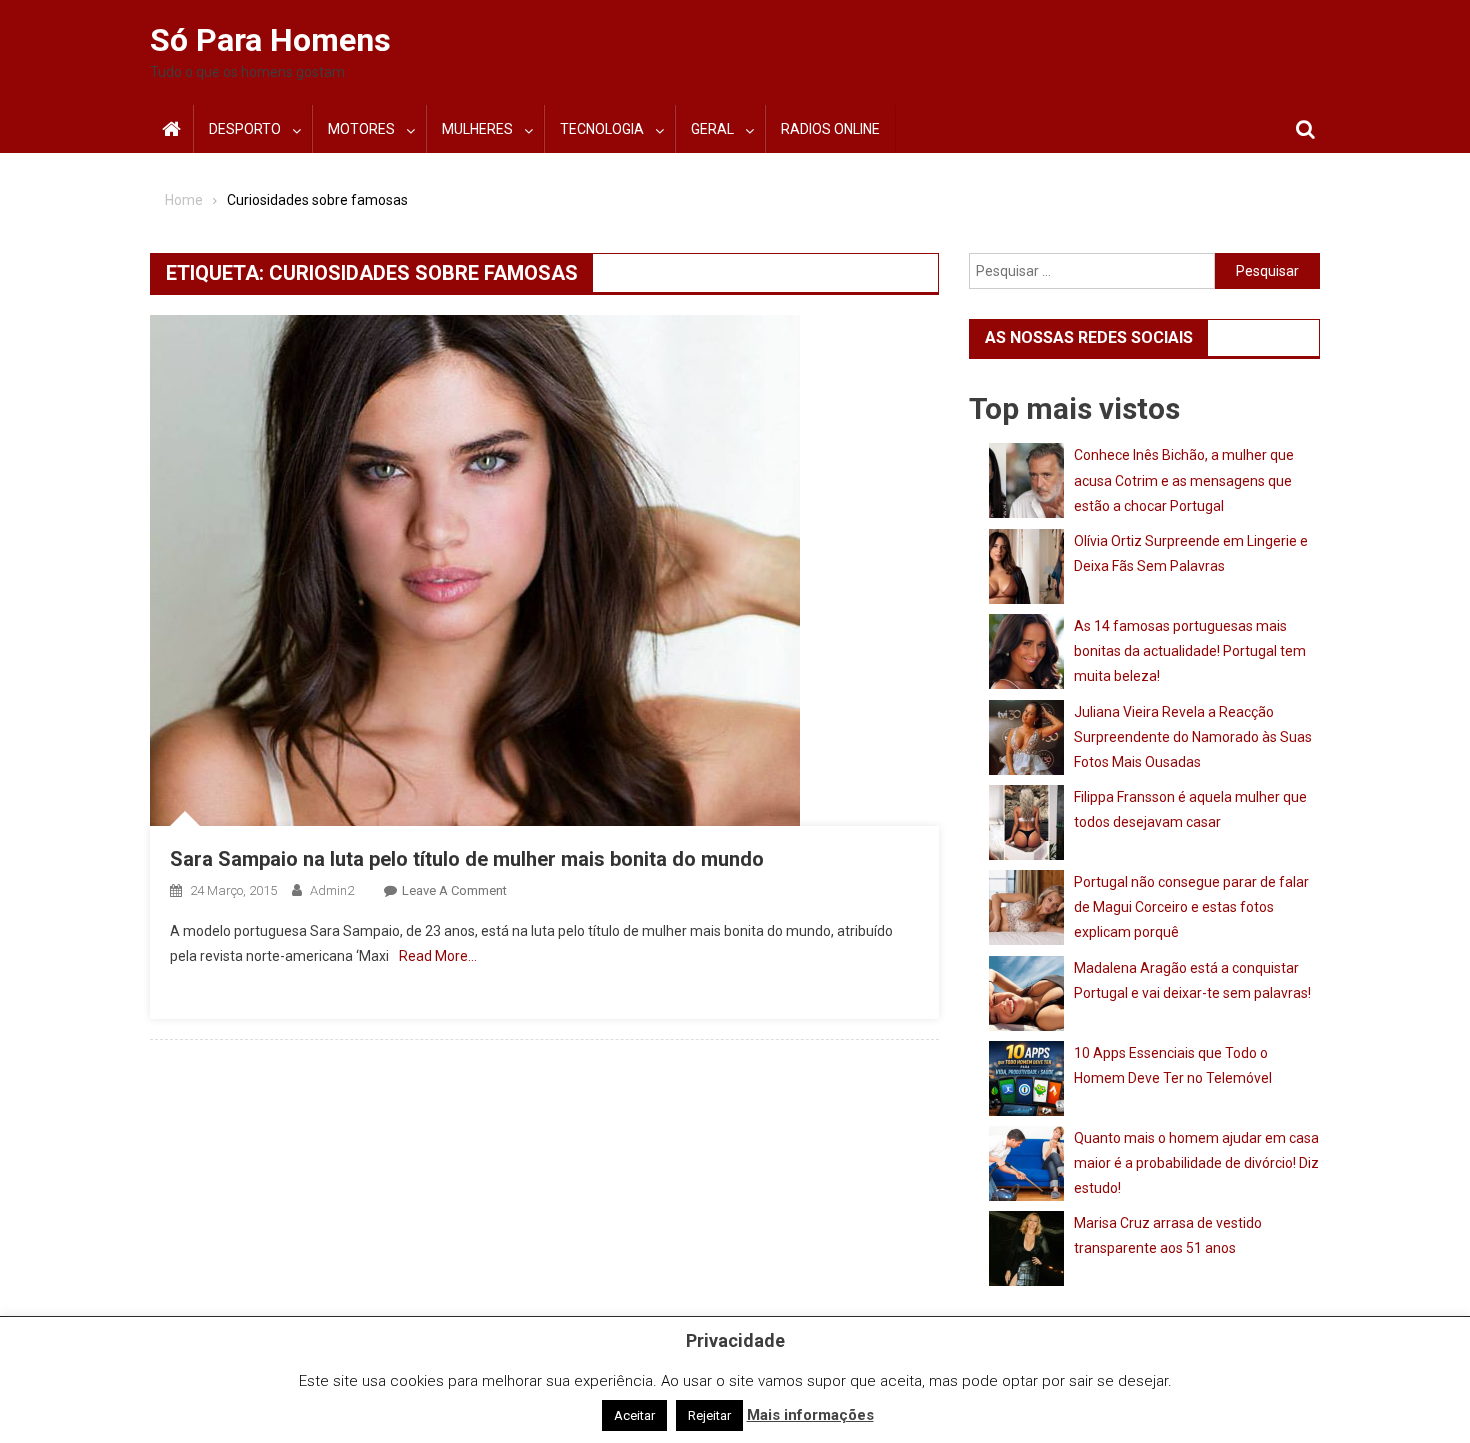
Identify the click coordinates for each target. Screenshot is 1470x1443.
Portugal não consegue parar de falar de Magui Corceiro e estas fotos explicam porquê (1191, 907)
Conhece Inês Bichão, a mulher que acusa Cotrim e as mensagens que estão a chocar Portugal (1184, 480)
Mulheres (477, 129)
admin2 (332, 890)
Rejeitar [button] (709, 1415)
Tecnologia (602, 129)
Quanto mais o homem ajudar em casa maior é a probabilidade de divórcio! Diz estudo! (1196, 1163)
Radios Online (830, 129)
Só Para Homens (270, 40)
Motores (361, 129)
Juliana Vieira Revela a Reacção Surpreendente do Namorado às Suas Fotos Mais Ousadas (1193, 737)
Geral (712, 129)
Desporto (245, 129)
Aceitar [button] (634, 1415)
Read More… (438, 956)
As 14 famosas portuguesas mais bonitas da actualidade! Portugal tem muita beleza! (1190, 651)
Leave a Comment (454, 890)
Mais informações (810, 1415)
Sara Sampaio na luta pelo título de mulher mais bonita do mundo (467, 859)
